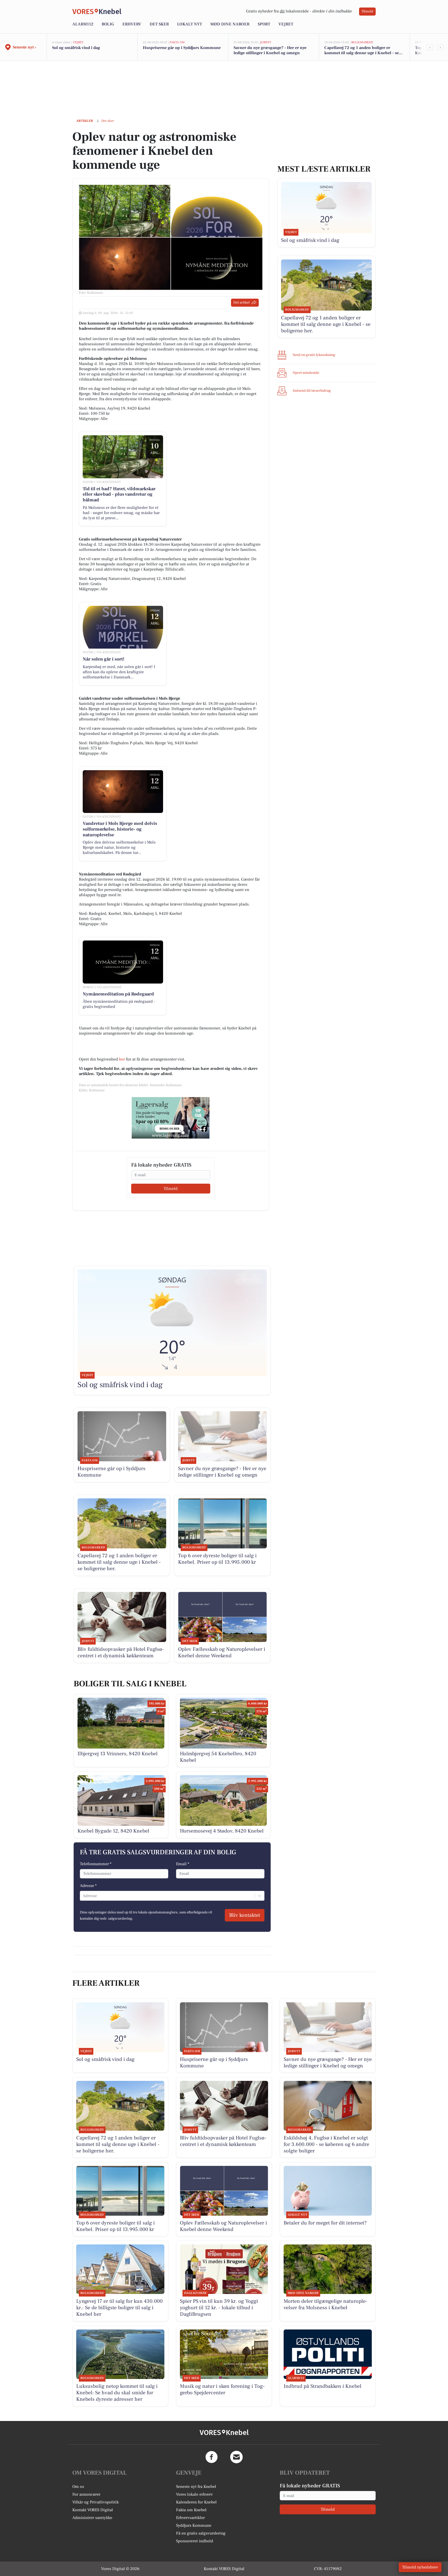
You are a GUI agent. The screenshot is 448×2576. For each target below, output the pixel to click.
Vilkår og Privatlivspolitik (96, 2502)
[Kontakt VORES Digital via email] (236, 2457)
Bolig (108, 24)
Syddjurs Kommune (194, 2525)
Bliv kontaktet (245, 1915)
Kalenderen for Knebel (196, 2502)
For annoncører (86, 2494)
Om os (78, 2487)
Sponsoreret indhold (195, 2541)
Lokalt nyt (190, 24)
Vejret (286, 24)
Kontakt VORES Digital (93, 2510)
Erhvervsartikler (190, 2518)
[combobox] (83, 1896)
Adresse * (88, 1886)
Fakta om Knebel (191, 2510)
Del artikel (241, 303)
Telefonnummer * (96, 1864)
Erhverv (132, 24)
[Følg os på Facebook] (212, 2457)
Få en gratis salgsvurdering (201, 2533)
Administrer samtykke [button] (92, 2518)
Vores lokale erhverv (194, 2494)
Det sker (159, 24)
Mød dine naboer (230, 24)
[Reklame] (171, 1118)
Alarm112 (83, 24)
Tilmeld (367, 11)
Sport (264, 24)
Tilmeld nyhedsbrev (420, 2567)
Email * (183, 1864)
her (122, 1059)
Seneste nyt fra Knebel (196, 2487)
